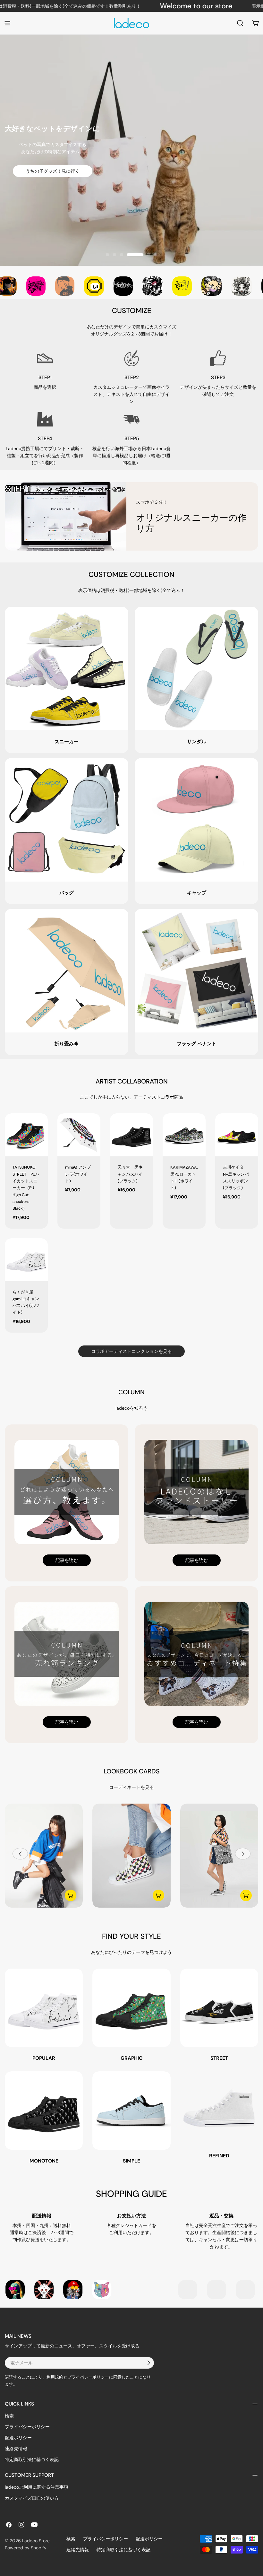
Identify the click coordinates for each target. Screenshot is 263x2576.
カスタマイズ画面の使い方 (32, 2498)
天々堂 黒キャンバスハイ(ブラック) (130, 1174)
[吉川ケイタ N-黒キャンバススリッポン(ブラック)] (237, 1135)
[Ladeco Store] (26, 286)
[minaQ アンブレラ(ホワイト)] (79, 1135)
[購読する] (148, 2363)
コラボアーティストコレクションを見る (131, 1351)
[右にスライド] (243, 1854)
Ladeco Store (36, 2541)
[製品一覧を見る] (71, 1895)
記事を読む (67, 1560)
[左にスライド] (20, 1854)
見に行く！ (131, 174)
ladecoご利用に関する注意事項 (37, 2487)
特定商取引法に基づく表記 (32, 2459)
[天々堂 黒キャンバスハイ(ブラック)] (131, 1135)
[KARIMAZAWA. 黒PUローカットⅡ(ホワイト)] (184, 1135)
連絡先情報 (16, 2449)
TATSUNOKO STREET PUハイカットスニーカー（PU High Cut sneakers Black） (26, 1188)
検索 (9, 2416)
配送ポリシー (18, 2438)
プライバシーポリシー (27, 2427)
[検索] (240, 23)
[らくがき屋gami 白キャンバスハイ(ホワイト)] (26, 1260)
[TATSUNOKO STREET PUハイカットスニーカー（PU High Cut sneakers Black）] (26, 1135)
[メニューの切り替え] (7, 23)
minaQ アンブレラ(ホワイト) (78, 1174)
